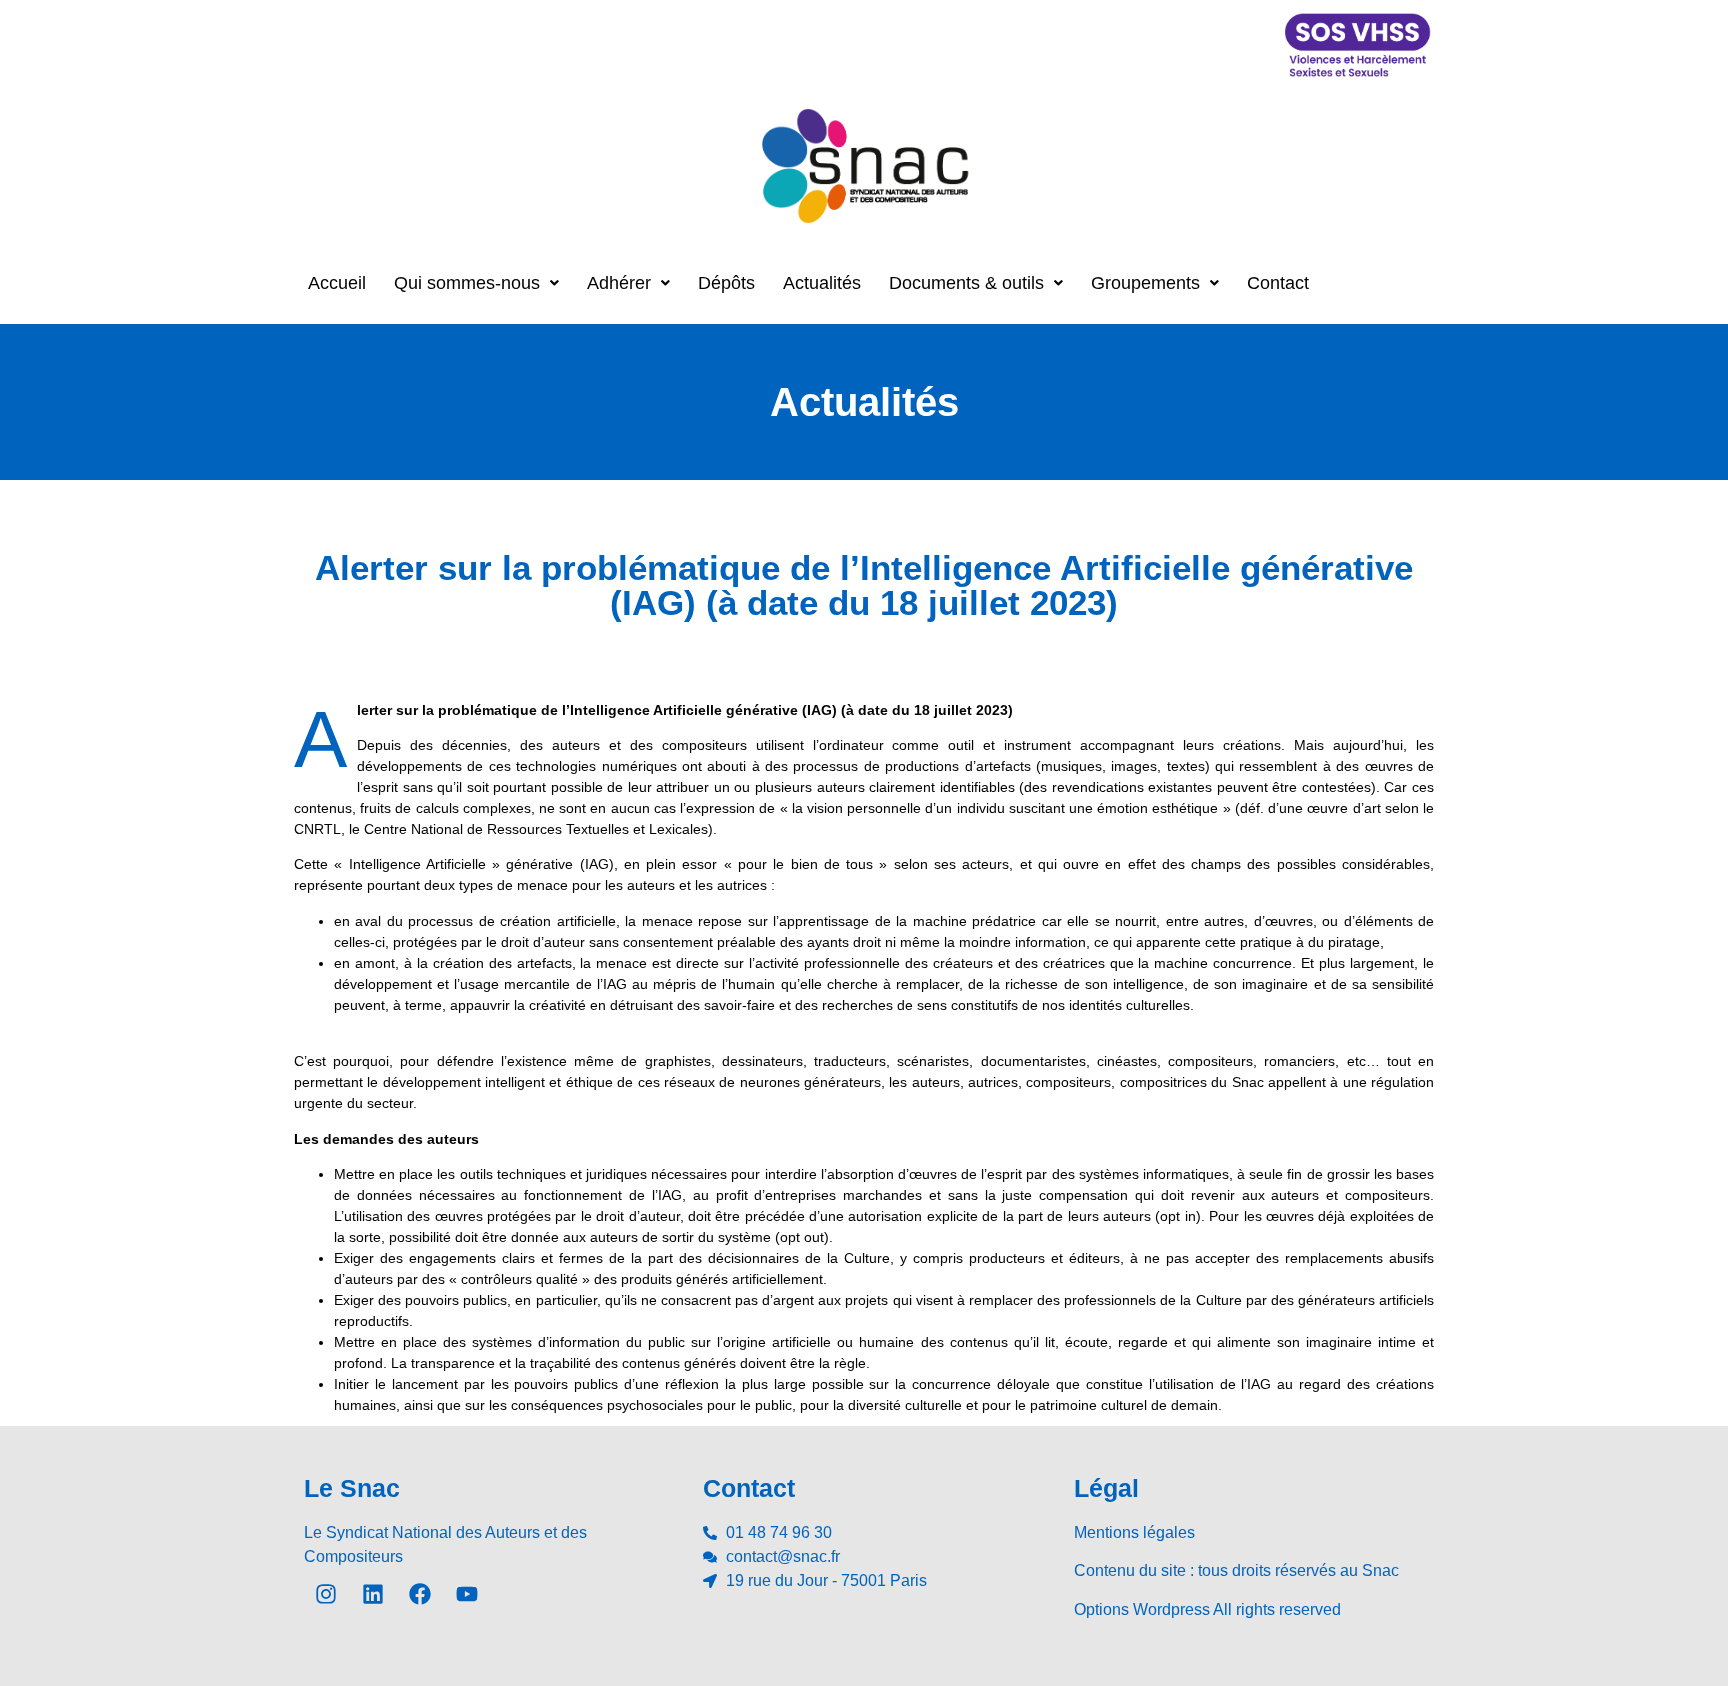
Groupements (1145, 283)
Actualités (822, 283)
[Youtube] (467, 1594)
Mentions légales (1134, 1532)
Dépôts (726, 283)
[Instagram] (326, 1594)
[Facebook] (420, 1594)
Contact (1278, 283)
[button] (476, 283)
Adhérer (619, 283)
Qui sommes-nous (467, 283)
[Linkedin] (373, 1594)
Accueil (337, 283)
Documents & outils (966, 283)
